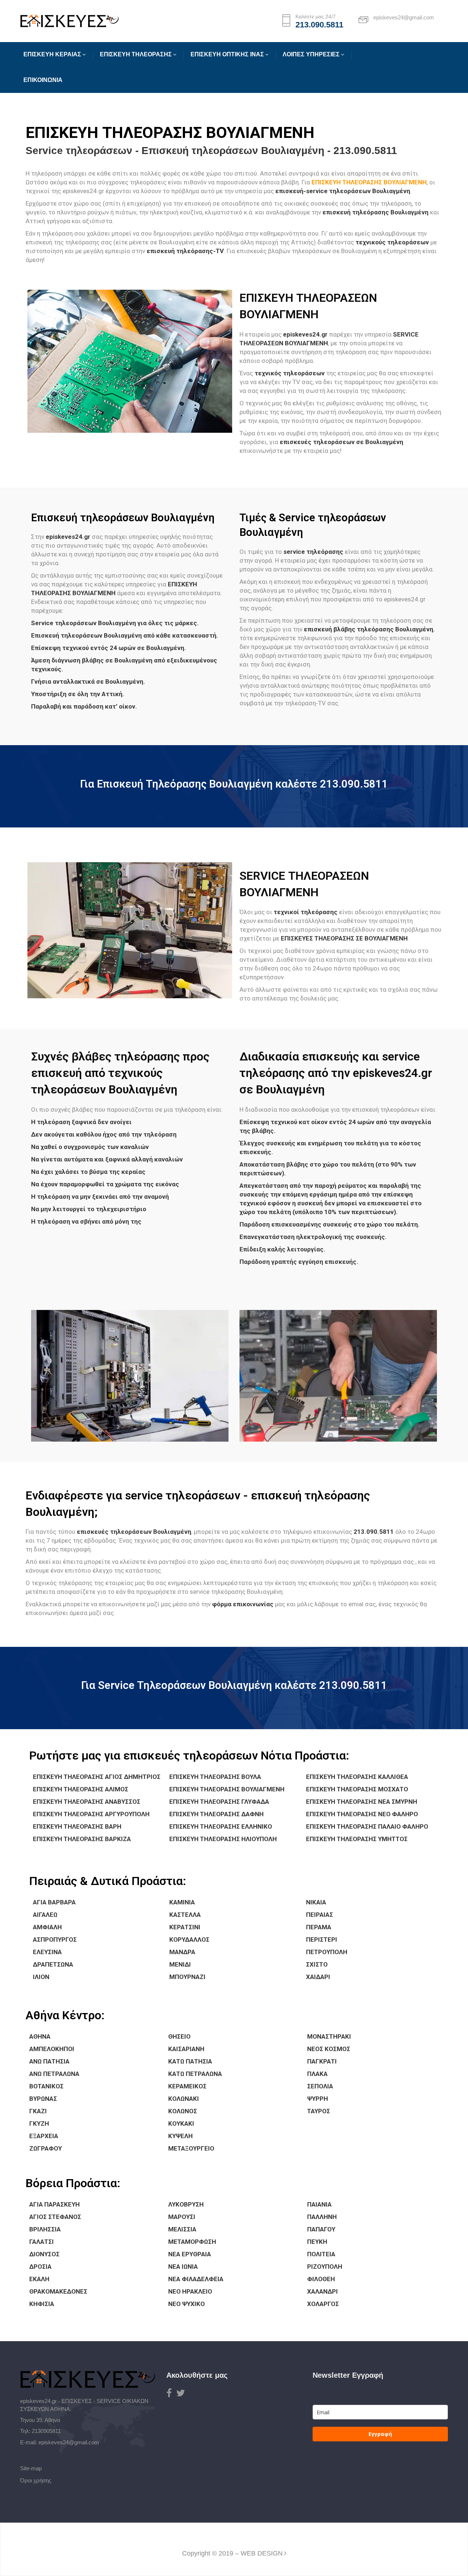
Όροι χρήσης (36, 2480)
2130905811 (46, 2431)
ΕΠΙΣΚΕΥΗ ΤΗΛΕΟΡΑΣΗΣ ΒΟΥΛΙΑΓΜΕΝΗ (369, 182)
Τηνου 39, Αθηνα (40, 2420)
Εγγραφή (380, 2434)
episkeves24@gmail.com (69, 2442)
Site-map (31, 2468)
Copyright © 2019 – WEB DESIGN (232, 2553)
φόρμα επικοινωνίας (243, 1604)
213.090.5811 (319, 25)
